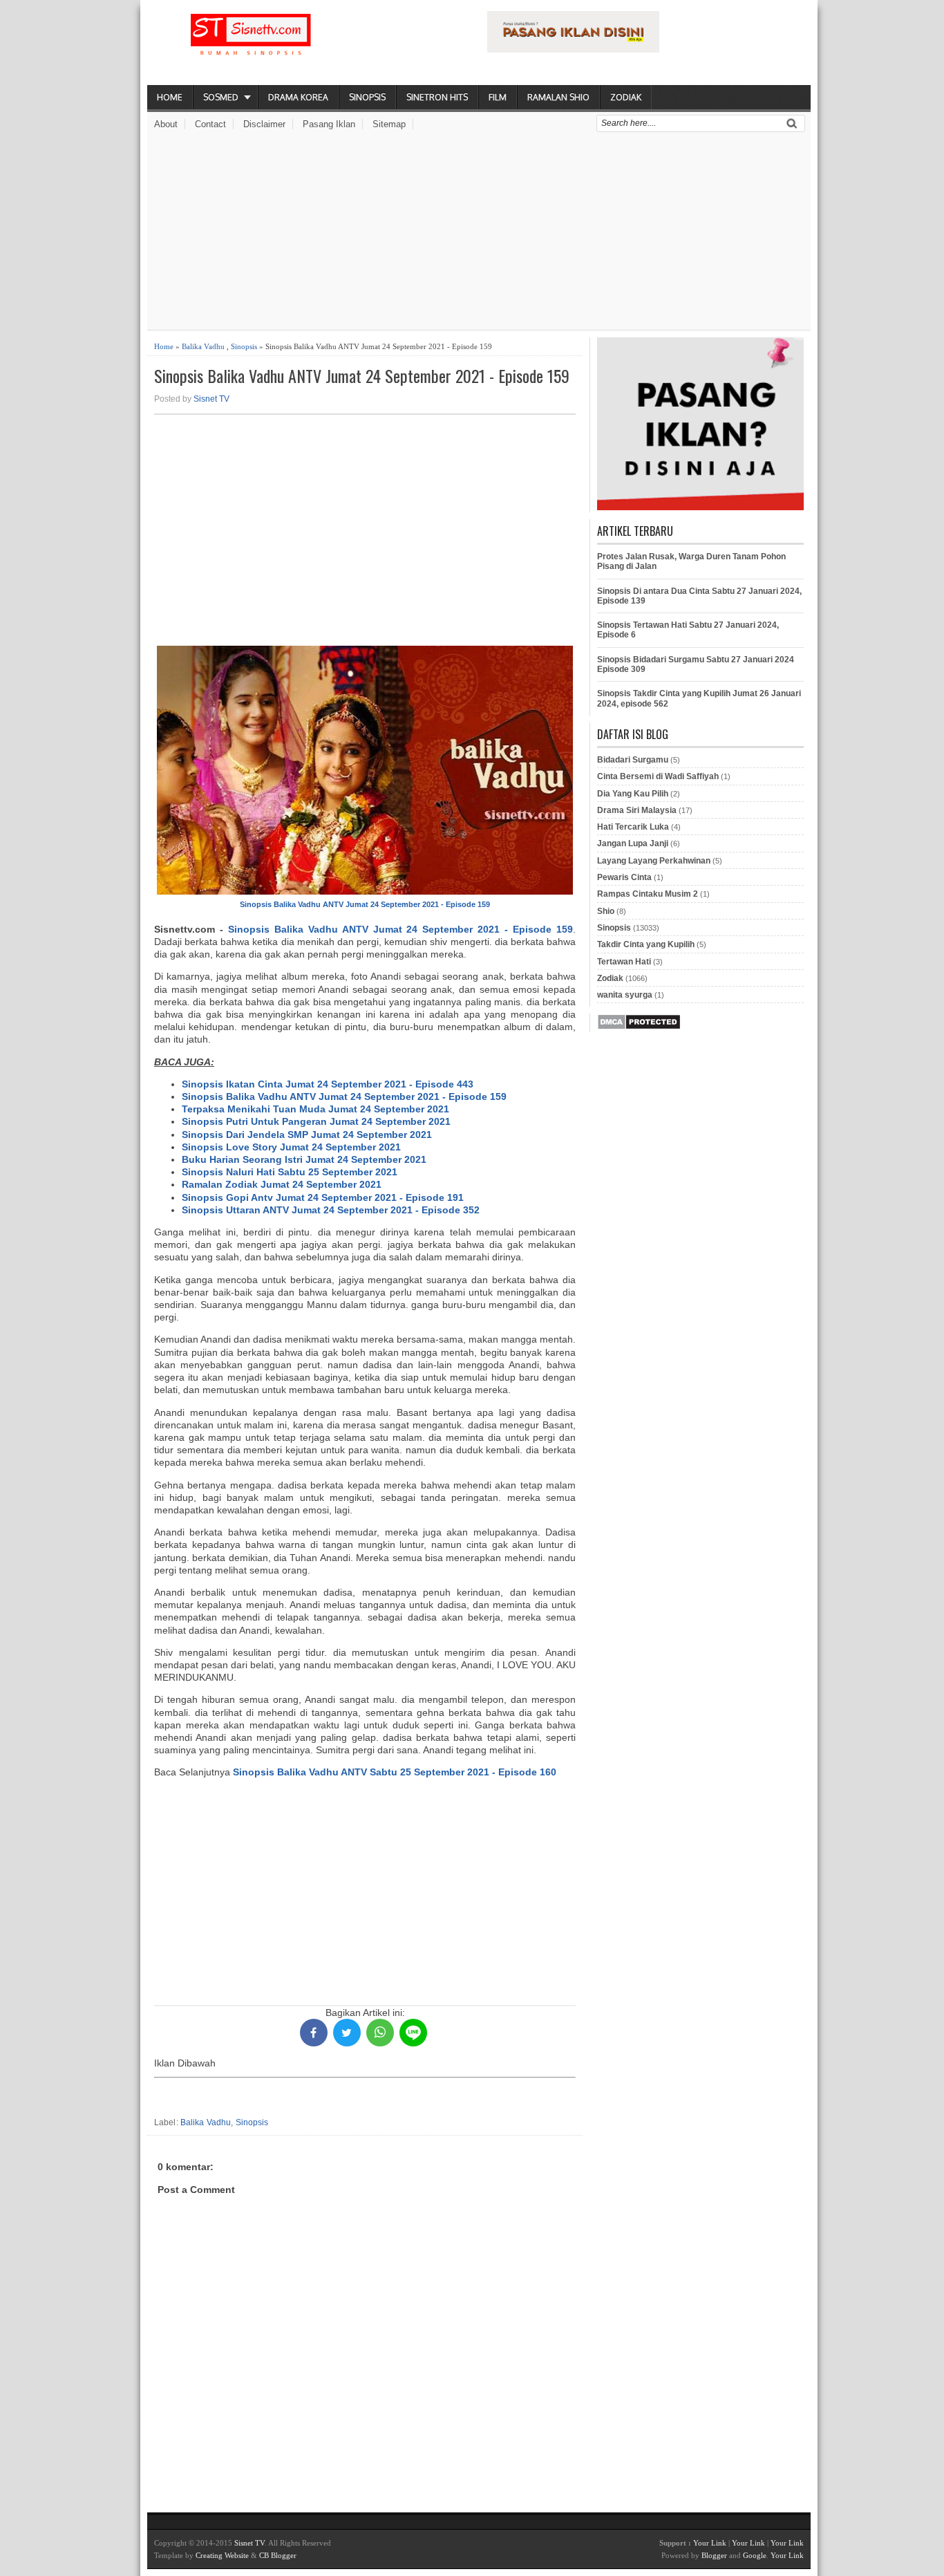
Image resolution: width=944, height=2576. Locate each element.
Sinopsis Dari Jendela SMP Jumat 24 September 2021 (307, 1135)
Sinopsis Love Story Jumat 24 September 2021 (291, 1147)
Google (755, 2555)
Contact (210, 124)
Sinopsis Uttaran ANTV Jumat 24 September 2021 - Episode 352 (331, 1210)
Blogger (714, 2555)
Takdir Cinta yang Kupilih (646, 944)
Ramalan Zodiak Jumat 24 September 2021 (282, 1184)
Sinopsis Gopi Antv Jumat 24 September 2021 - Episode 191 (323, 1197)
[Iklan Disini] (573, 49)
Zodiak (626, 97)
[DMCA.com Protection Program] (639, 1027)
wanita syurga (625, 995)
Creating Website (222, 2555)
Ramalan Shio (558, 97)
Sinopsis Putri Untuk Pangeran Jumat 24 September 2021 (316, 1121)
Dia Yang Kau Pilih (633, 794)
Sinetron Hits (437, 97)
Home (170, 97)
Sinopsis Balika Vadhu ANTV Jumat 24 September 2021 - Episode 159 (362, 376)
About (166, 124)
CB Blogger (278, 2555)
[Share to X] (347, 2033)
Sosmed (221, 97)
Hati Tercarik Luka (633, 827)
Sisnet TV (211, 399)
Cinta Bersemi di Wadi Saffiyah (658, 776)
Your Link (710, 2543)
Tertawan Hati (624, 962)
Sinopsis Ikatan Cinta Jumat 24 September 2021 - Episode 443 (328, 1084)
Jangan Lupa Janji (633, 843)
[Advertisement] (479, 233)
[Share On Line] (413, 2033)
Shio (606, 911)
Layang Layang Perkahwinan (654, 861)
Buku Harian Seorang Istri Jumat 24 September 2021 (304, 1159)
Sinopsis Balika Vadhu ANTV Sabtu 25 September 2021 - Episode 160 (395, 1772)
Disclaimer (264, 124)
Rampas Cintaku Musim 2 (648, 894)
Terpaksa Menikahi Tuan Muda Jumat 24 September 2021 (315, 1109)
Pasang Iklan (329, 124)
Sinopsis (367, 97)
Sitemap (389, 124)
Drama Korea (298, 97)
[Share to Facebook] (314, 2033)
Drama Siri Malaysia (637, 810)
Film (498, 97)
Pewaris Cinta (624, 877)
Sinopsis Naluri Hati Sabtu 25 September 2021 (290, 1172)
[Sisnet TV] (251, 46)
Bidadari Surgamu (633, 760)
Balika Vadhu (203, 346)
